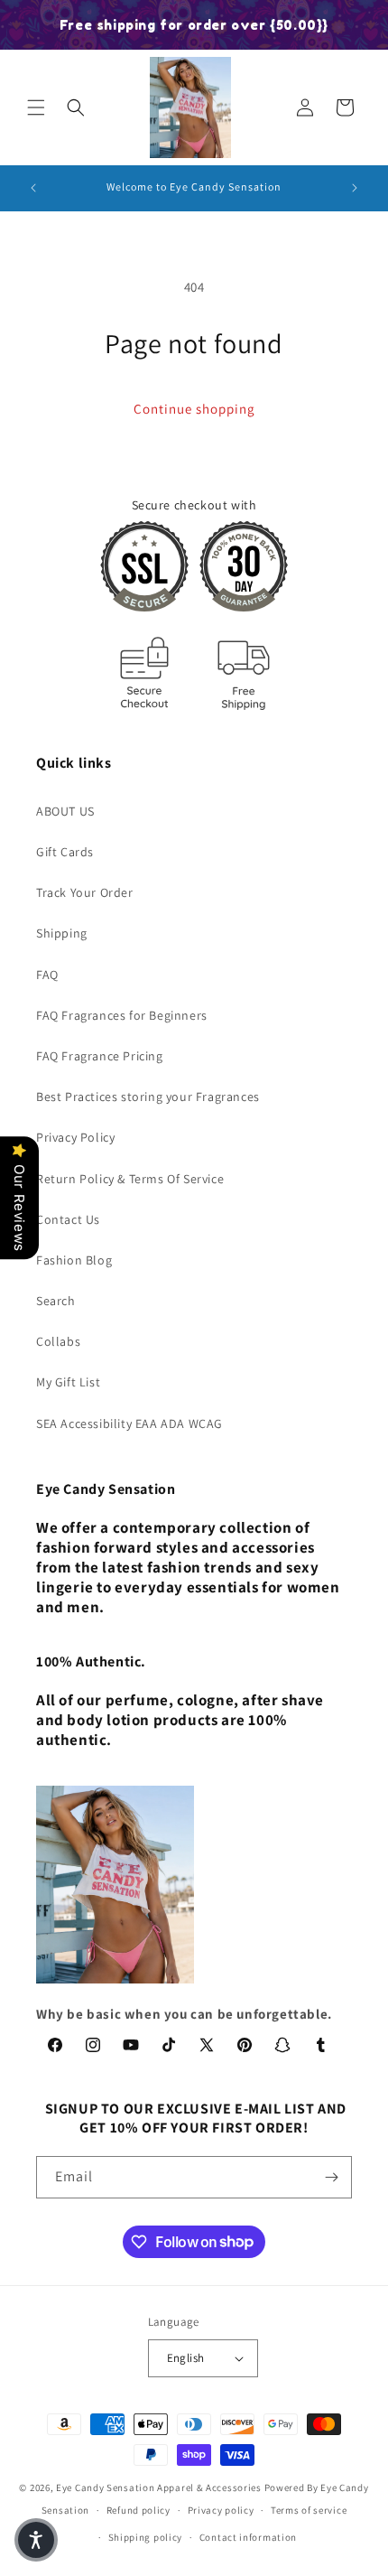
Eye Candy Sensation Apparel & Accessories (159, 2487)
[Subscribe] (331, 2177)
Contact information (248, 2537)
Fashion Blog (74, 1260)
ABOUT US (65, 811)
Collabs (58, 1341)
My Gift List (68, 1382)
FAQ (47, 975)
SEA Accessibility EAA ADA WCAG (129, 1423)
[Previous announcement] (33, 188)
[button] (36, 107)
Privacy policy (221, 2510)
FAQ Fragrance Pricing (100, 1056)
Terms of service (309, 2510)
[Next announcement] (355, 188)
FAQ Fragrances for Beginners (122, 1015)
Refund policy (139, 2510)
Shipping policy (146, 2537)
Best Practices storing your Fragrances (148, 1097)
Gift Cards (65, 852)
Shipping (62, 933)
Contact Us (68, 1219)
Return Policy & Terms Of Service (130, 1179)
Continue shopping (194, 409)
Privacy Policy (75, 1137)
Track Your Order (85, 892)
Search (56, 1301)
